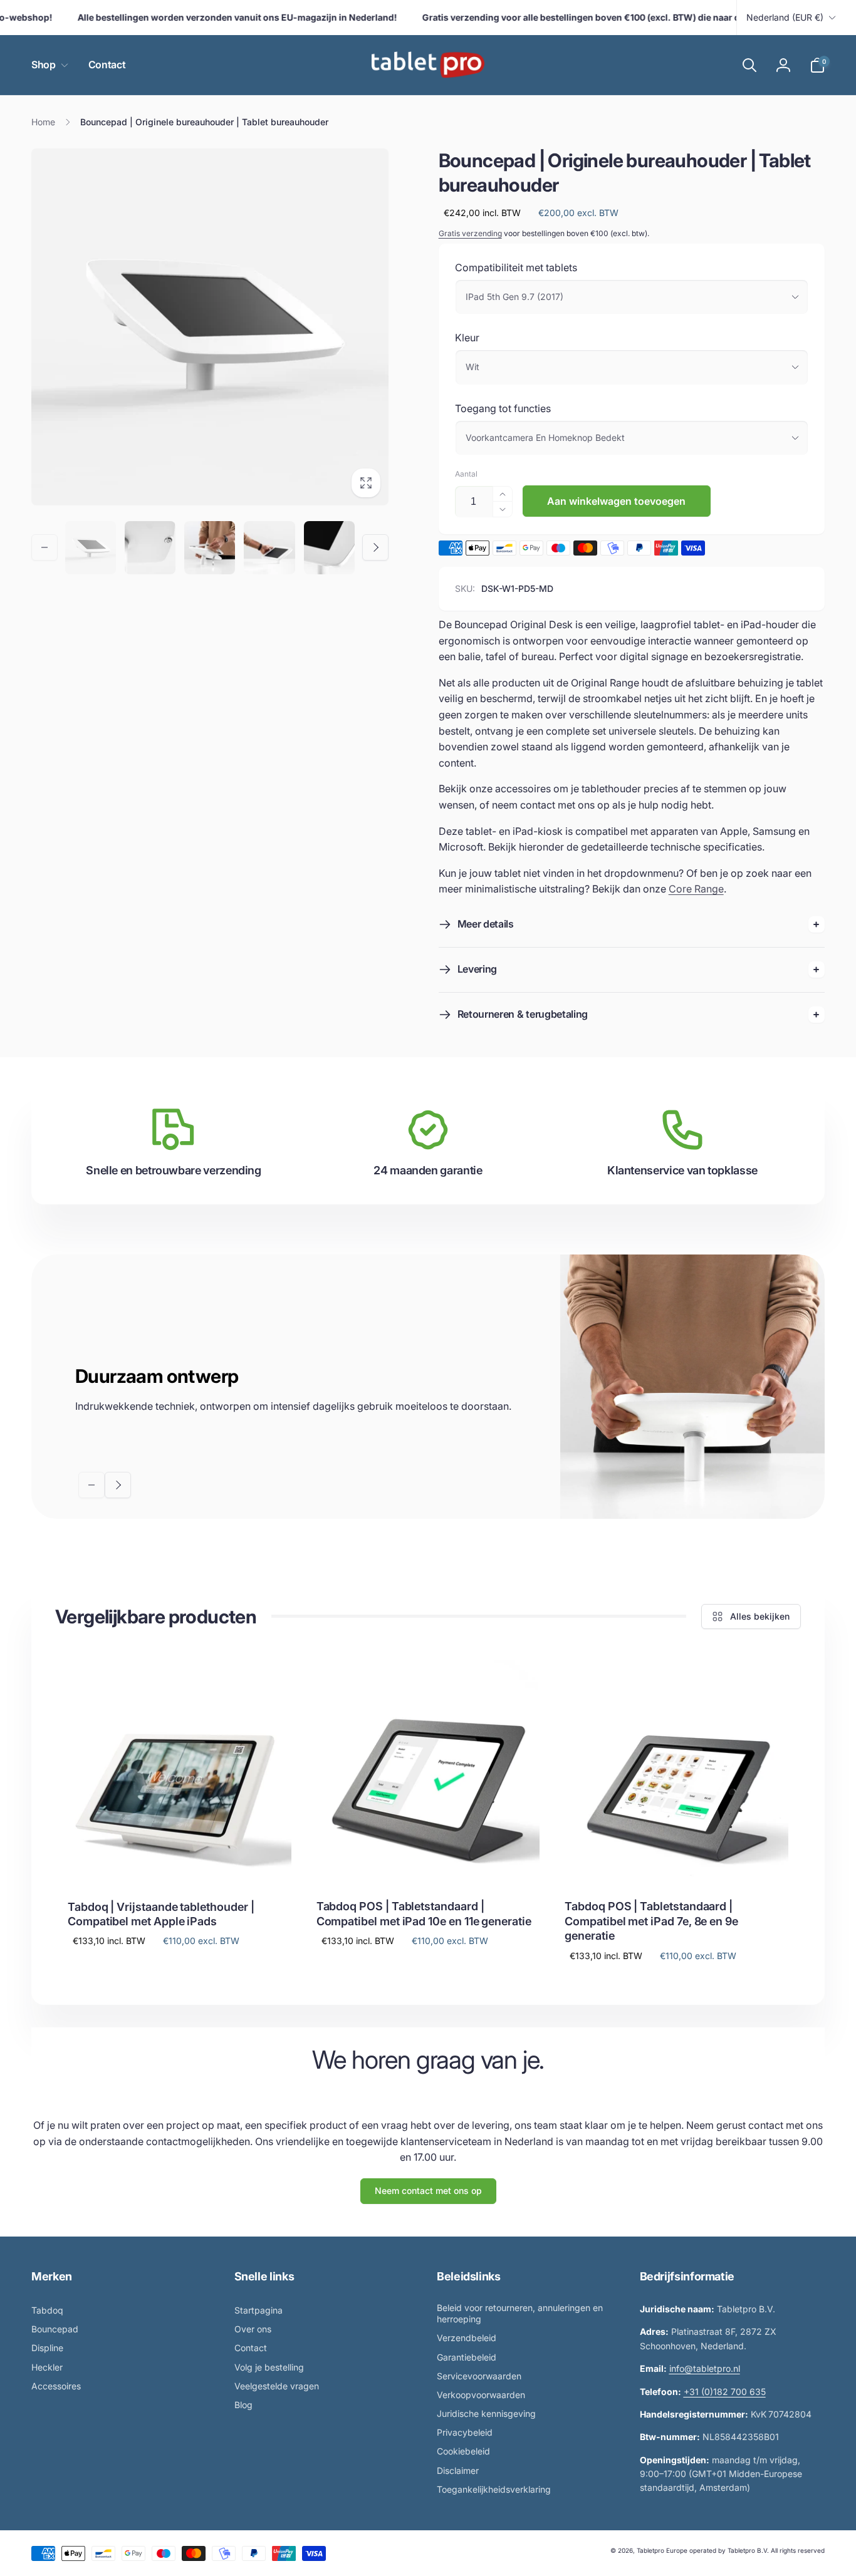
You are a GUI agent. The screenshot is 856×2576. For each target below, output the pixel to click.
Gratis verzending (470, 233)
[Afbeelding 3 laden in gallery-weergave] (150, 548)
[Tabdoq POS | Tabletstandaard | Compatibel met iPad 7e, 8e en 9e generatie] (677, 1860)
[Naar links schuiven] (44, 547)
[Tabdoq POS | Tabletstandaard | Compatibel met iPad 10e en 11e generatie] (429, 1860)
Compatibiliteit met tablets (516, 267)
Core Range (696, 889)
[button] (47, 65)
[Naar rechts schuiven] (375, 547)
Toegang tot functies (503, 408)
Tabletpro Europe (662, 2550)
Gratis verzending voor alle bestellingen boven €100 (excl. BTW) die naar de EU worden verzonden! (612, 17)
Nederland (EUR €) (785, 17)
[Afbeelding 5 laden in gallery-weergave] (269, 548)
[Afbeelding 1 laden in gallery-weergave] (91, 548)
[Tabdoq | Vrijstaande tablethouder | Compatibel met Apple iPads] (180, 1861)
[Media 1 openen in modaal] (210, 327)
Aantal (466, 474)
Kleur (467, 338)
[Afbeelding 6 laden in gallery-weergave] (329, 548)
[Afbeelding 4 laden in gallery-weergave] (210, 548)
